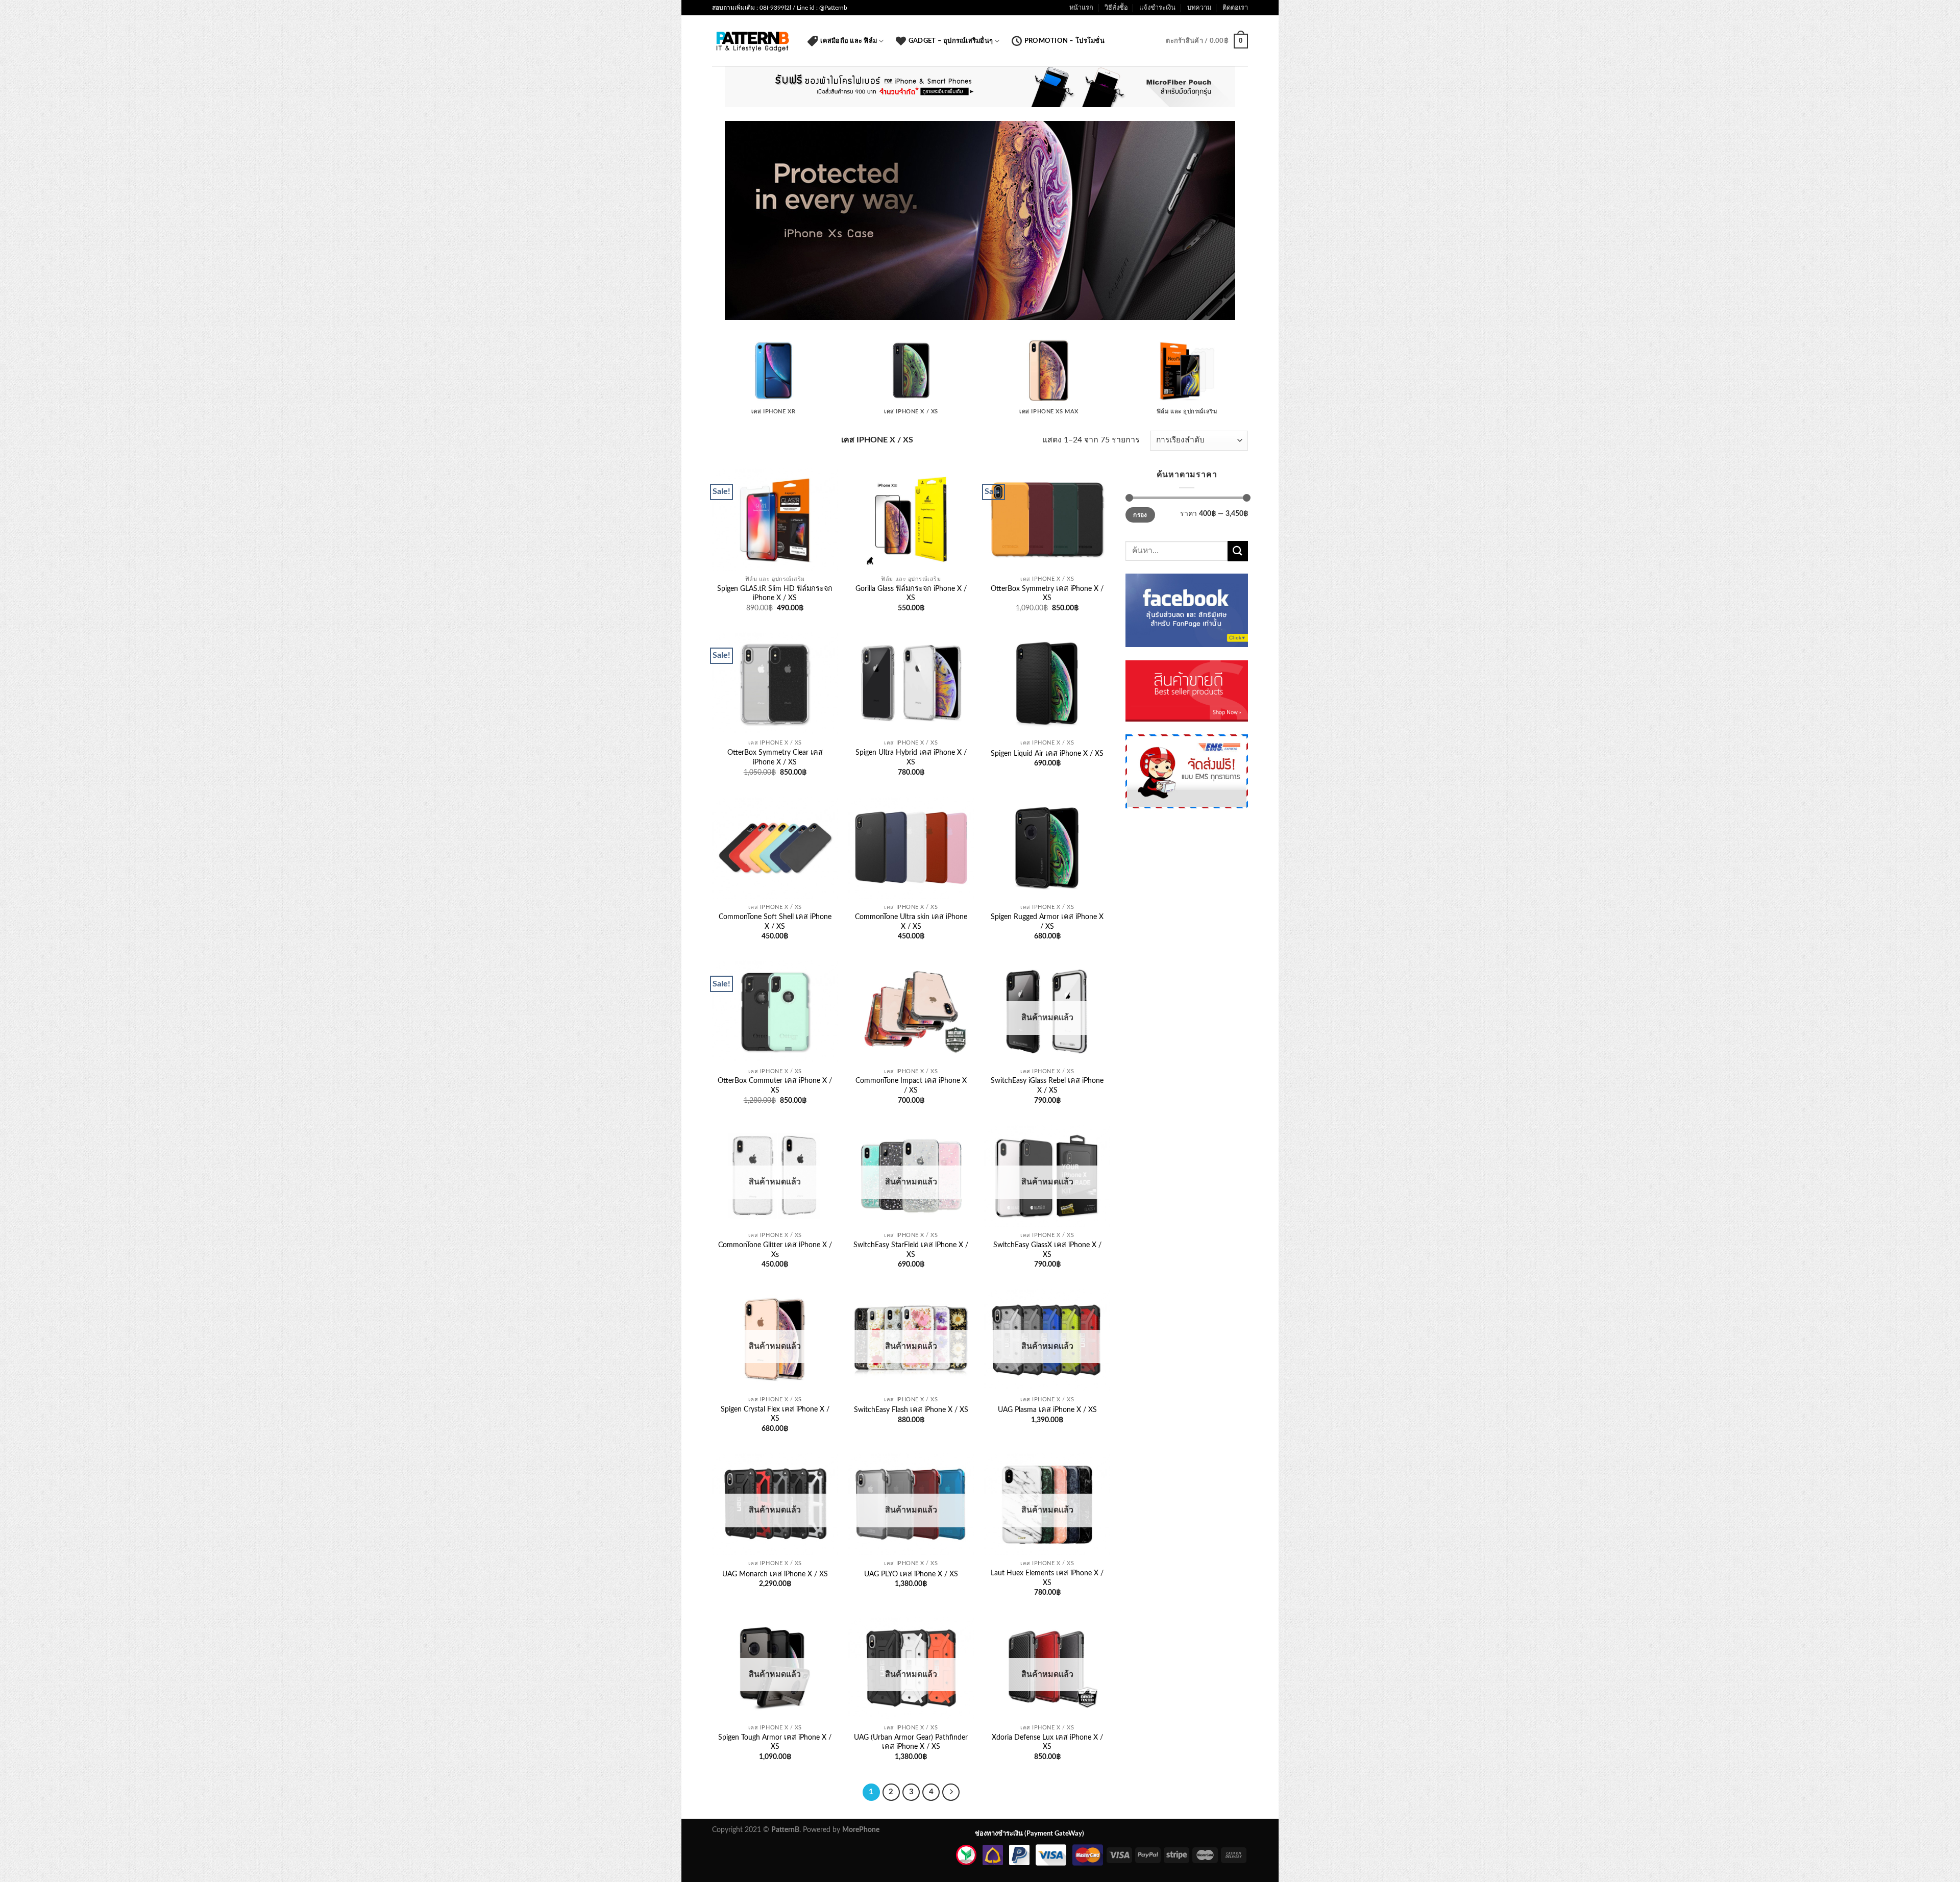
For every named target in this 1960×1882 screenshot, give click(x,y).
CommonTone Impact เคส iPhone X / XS (911, 1085)
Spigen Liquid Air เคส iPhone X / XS (1047, 753)
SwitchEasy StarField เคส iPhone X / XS (911, 1250)
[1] (733, 311)
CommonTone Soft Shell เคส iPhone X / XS (775, 922)
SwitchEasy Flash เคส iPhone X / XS (911, 1410)
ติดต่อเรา (1235, 8)
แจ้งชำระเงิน (1157, 8)
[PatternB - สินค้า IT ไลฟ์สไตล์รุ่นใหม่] (752, 41)
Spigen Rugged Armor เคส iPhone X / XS (1047, 922)
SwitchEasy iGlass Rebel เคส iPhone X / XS (1047, 1085)
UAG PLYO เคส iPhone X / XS (911, 1574)
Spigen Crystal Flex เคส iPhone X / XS (775, 1414)
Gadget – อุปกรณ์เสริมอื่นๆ (951, 41)
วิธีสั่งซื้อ (1116, 8)
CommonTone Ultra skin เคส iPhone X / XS (911, 922)
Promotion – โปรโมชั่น (1064, 41)
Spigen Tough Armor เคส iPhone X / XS (775, 1742)
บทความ (1199, 8)
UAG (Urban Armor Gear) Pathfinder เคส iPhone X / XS (911, 1742)
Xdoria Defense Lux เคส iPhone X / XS (1047, 1742)
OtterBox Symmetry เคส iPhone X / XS (1047, 593)
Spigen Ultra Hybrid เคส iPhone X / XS (911, 757)
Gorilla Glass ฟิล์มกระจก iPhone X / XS (911, 593)
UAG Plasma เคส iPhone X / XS (1047, 1410)
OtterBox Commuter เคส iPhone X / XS (775, 1085)
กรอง (1140, 515)
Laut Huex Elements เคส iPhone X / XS (1047, 1578)
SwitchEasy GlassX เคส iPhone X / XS (1047, 1250)
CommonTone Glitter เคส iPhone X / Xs (775, 1250)
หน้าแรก (1081, 8)
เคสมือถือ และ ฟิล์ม (849, 41)
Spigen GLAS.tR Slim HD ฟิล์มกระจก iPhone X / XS (775, 593)
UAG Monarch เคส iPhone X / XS (775, 1574)
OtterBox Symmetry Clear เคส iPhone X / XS (775, 757)
